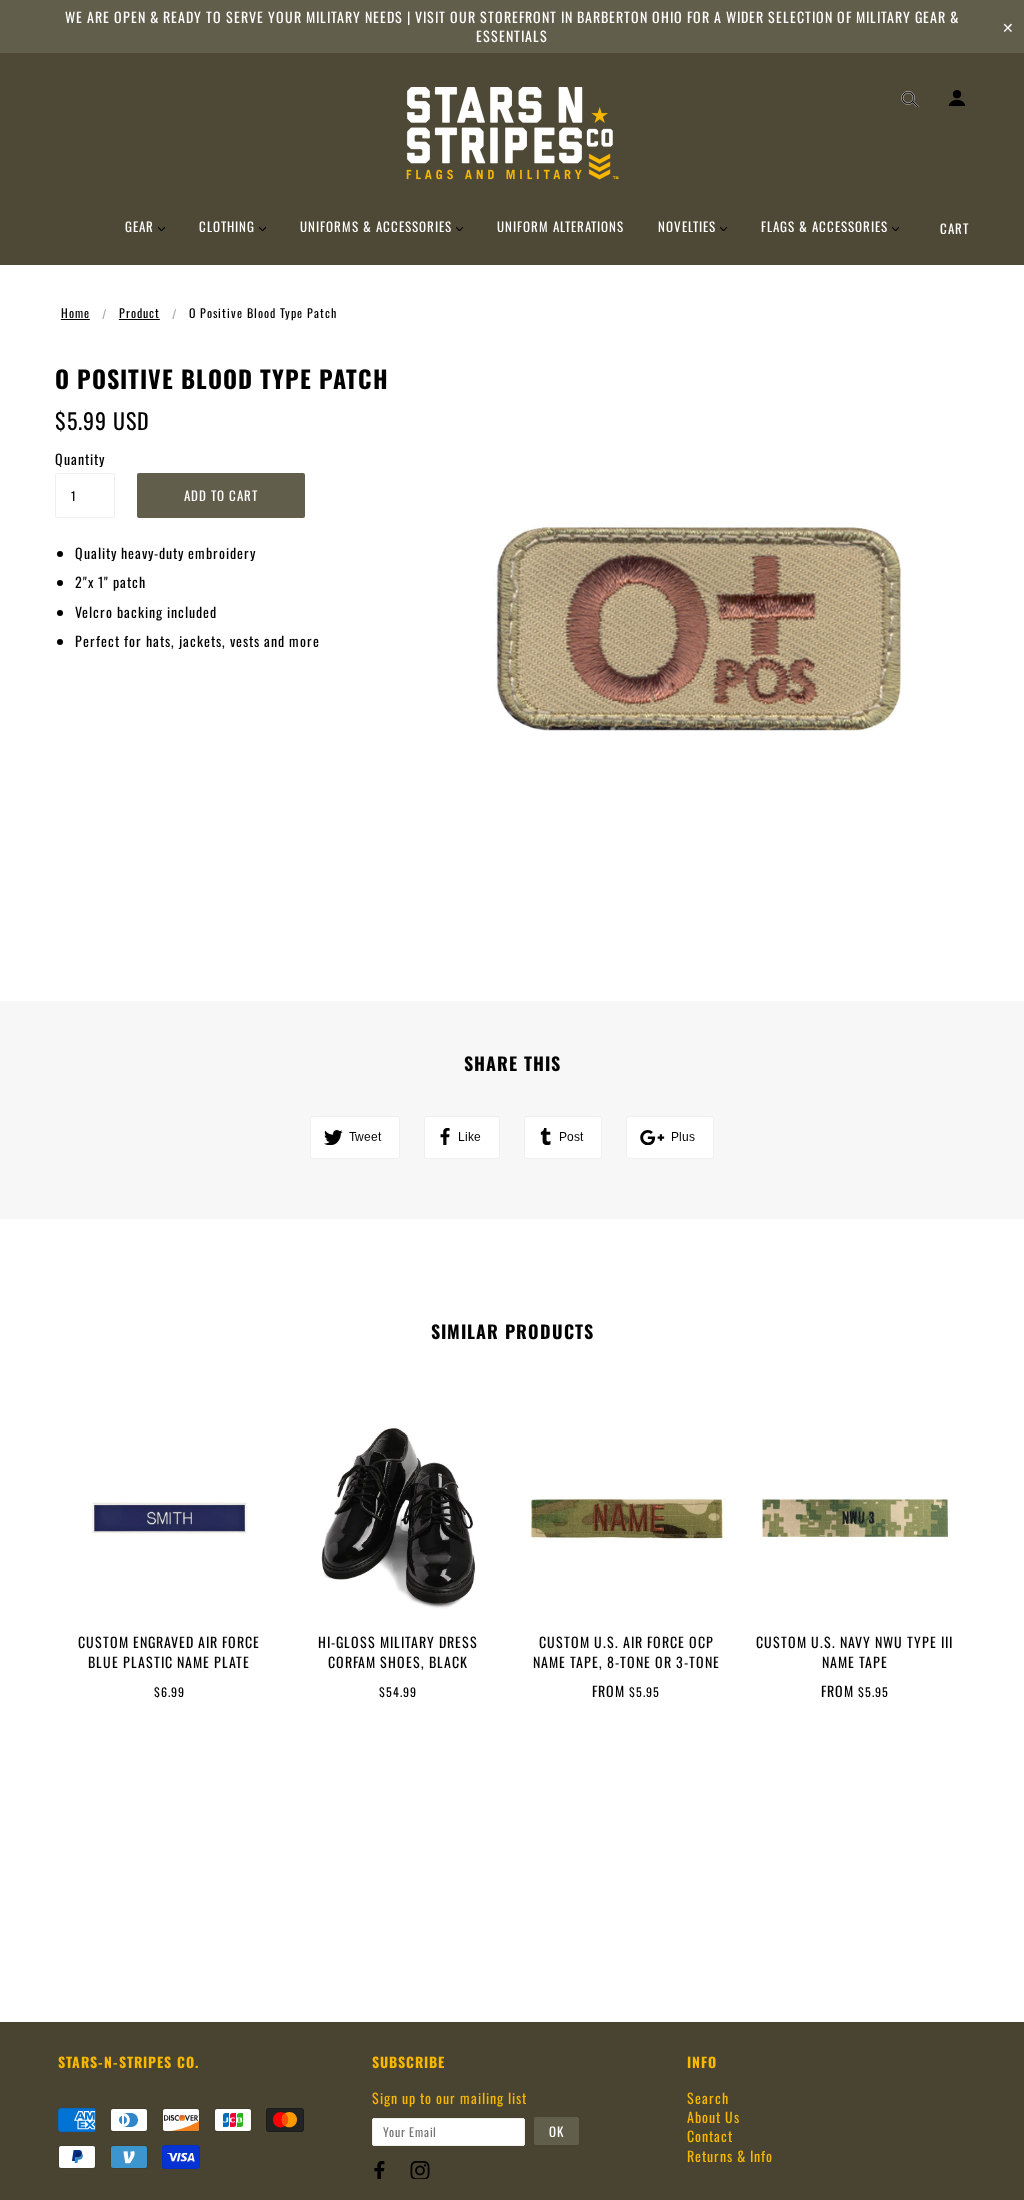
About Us (713, 2116)
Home (75, 312)
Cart (954, 228)
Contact (710, 2135)
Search (708, 2097)
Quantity (80, 458)
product (139, 312)
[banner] (512, 133)
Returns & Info (730, 2155)
